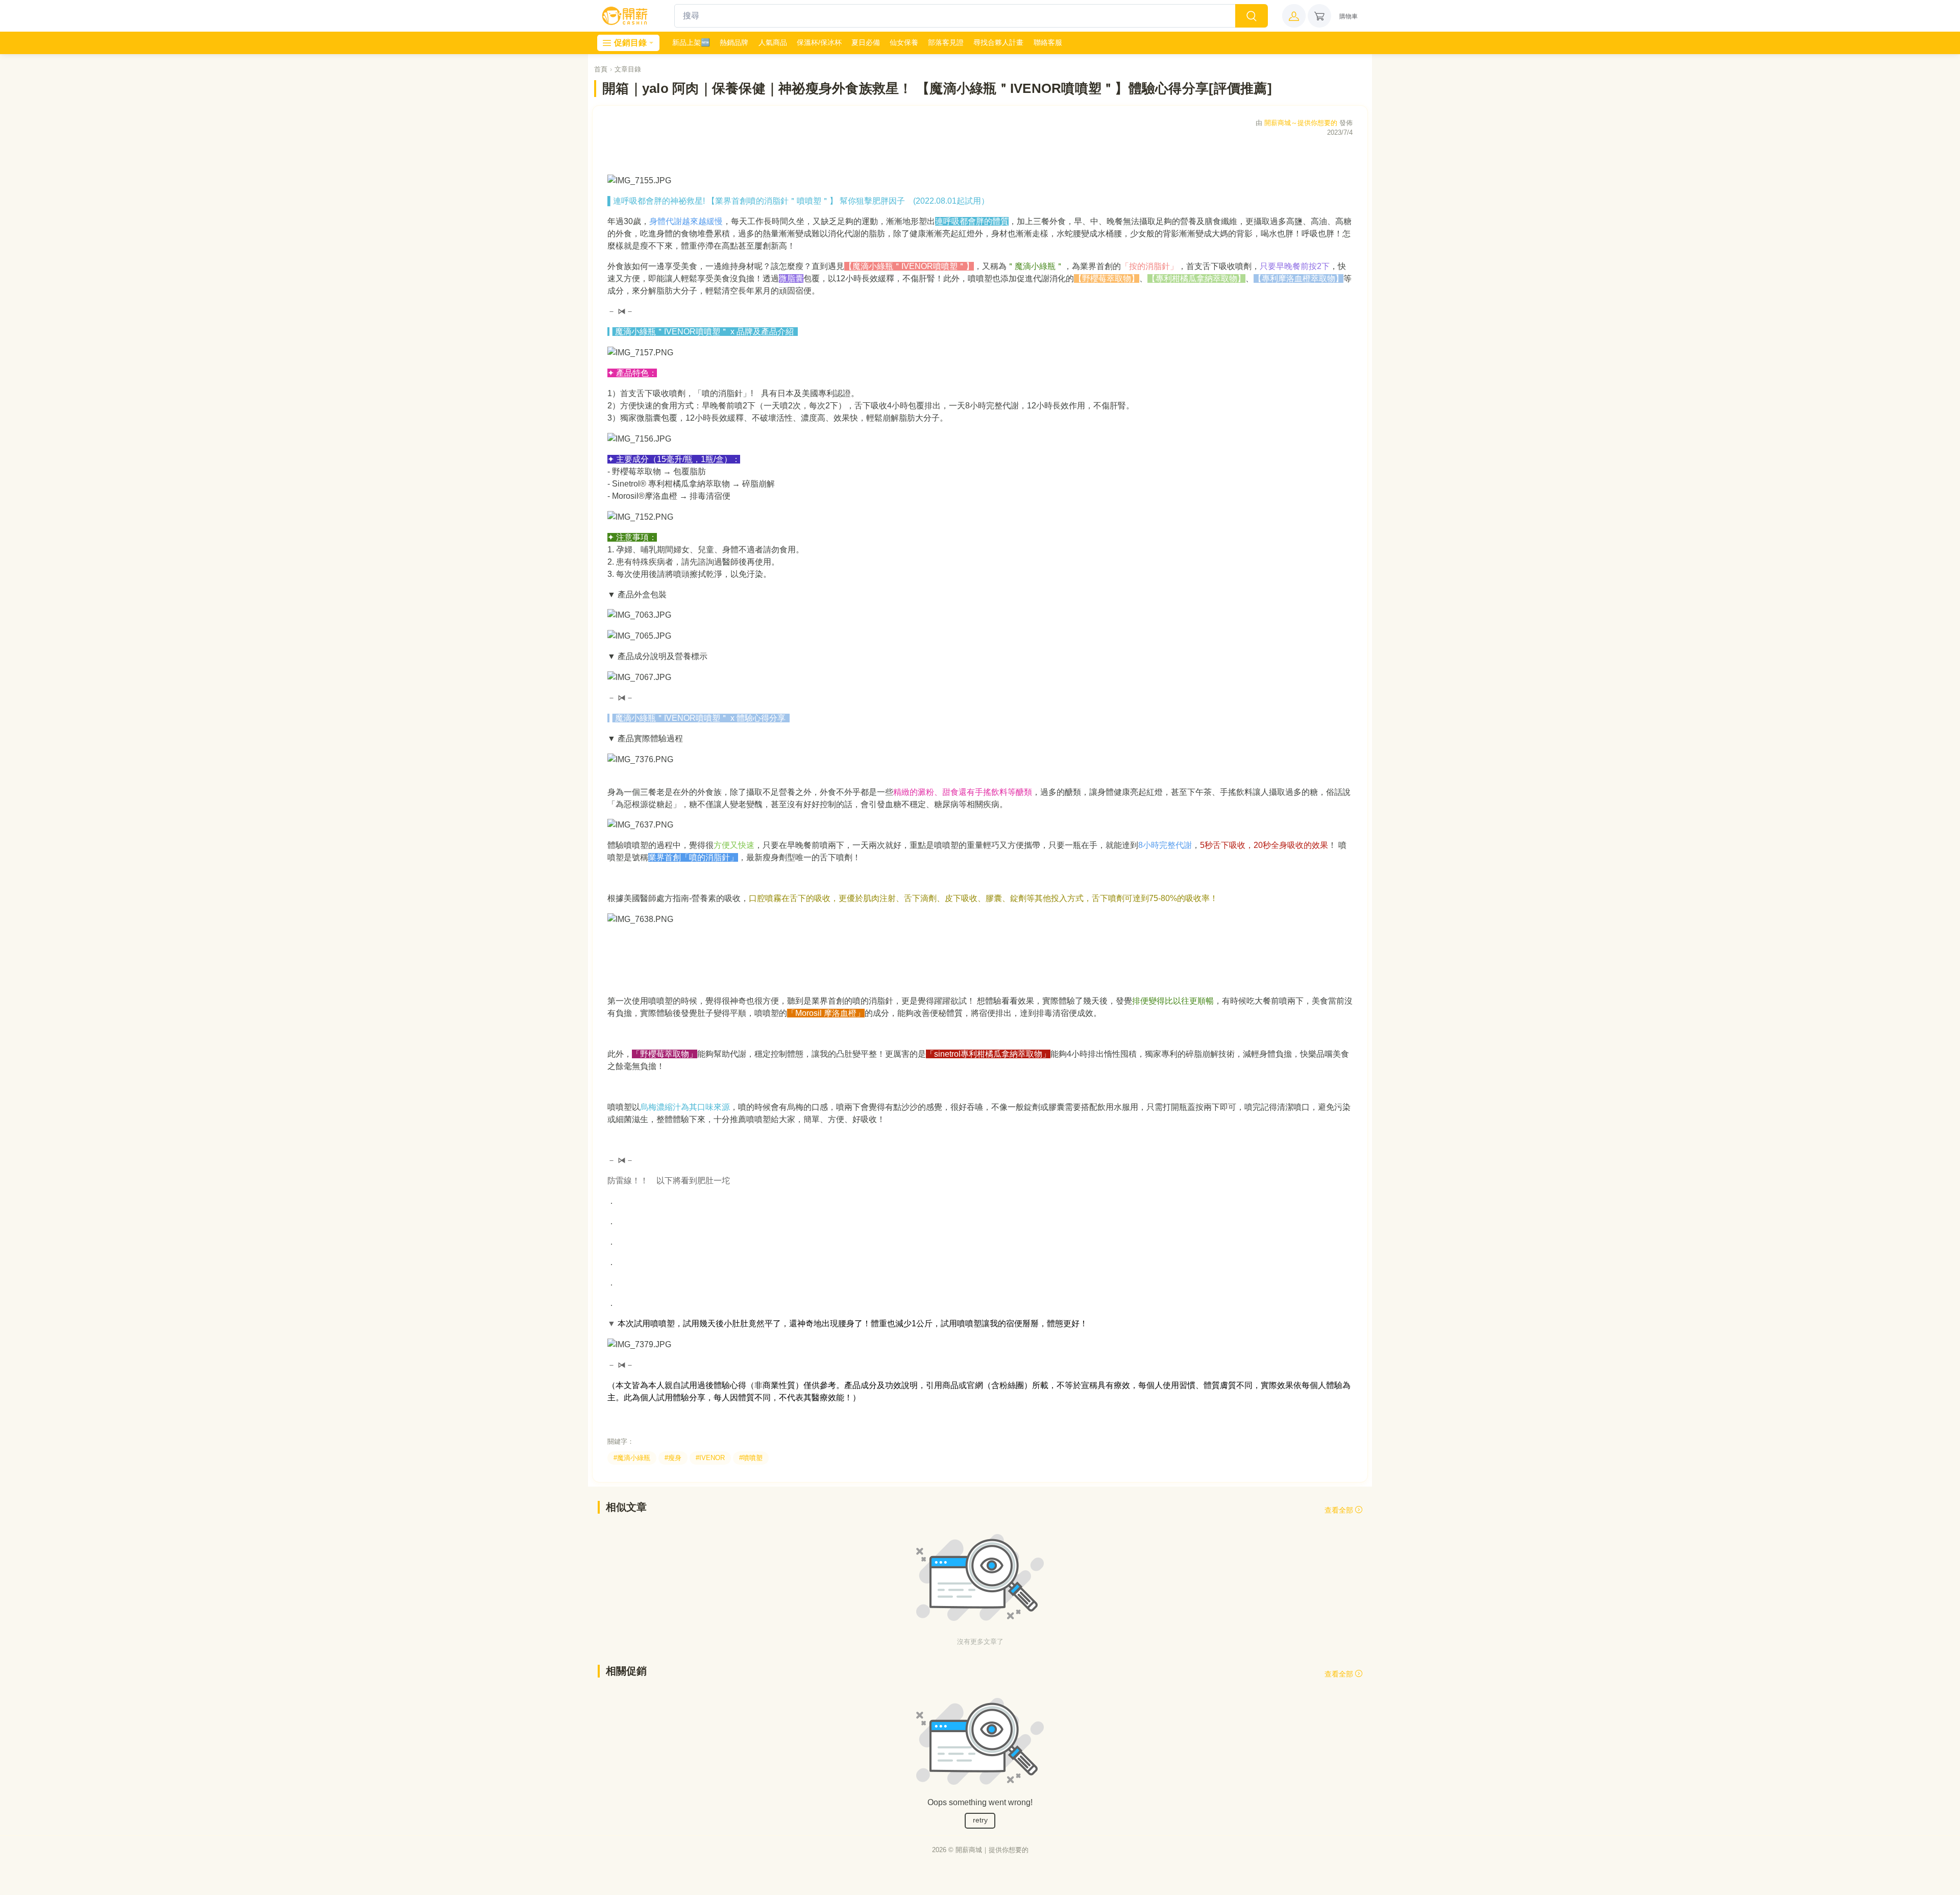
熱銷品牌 (734, 42)
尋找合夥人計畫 (998, 42)
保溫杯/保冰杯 (819, 42)
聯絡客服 (1048, 42)
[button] (1294, 16)
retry (980, 1820)
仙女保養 (904, 42)
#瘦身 (673, 1458)
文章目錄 (628, 69)
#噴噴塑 (751, 1458)
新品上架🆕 (691, 42)
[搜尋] (1252, 16)
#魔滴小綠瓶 (632, 1458)
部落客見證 (946, 42)
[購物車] (1319, 16)
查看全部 (1340, 1510)
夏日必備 (866, 42)
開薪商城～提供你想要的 (1301, 123)
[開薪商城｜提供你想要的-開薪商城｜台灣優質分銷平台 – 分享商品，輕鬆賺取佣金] (625, 16)
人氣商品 (773, 42)
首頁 (601, 69)
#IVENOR (710, 1458)
